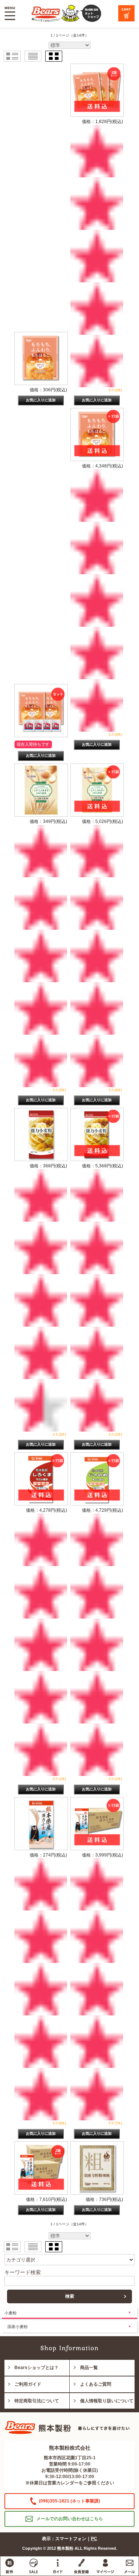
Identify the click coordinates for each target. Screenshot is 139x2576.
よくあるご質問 (96, 2384)
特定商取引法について (37, 2401)
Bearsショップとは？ (37, 2368)
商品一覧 (89, 2368)
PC (94, 2539)
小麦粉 (11, 2313)
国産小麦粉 (18, 2327)
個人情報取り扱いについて (107, 2401)
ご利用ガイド (28, 2384)
